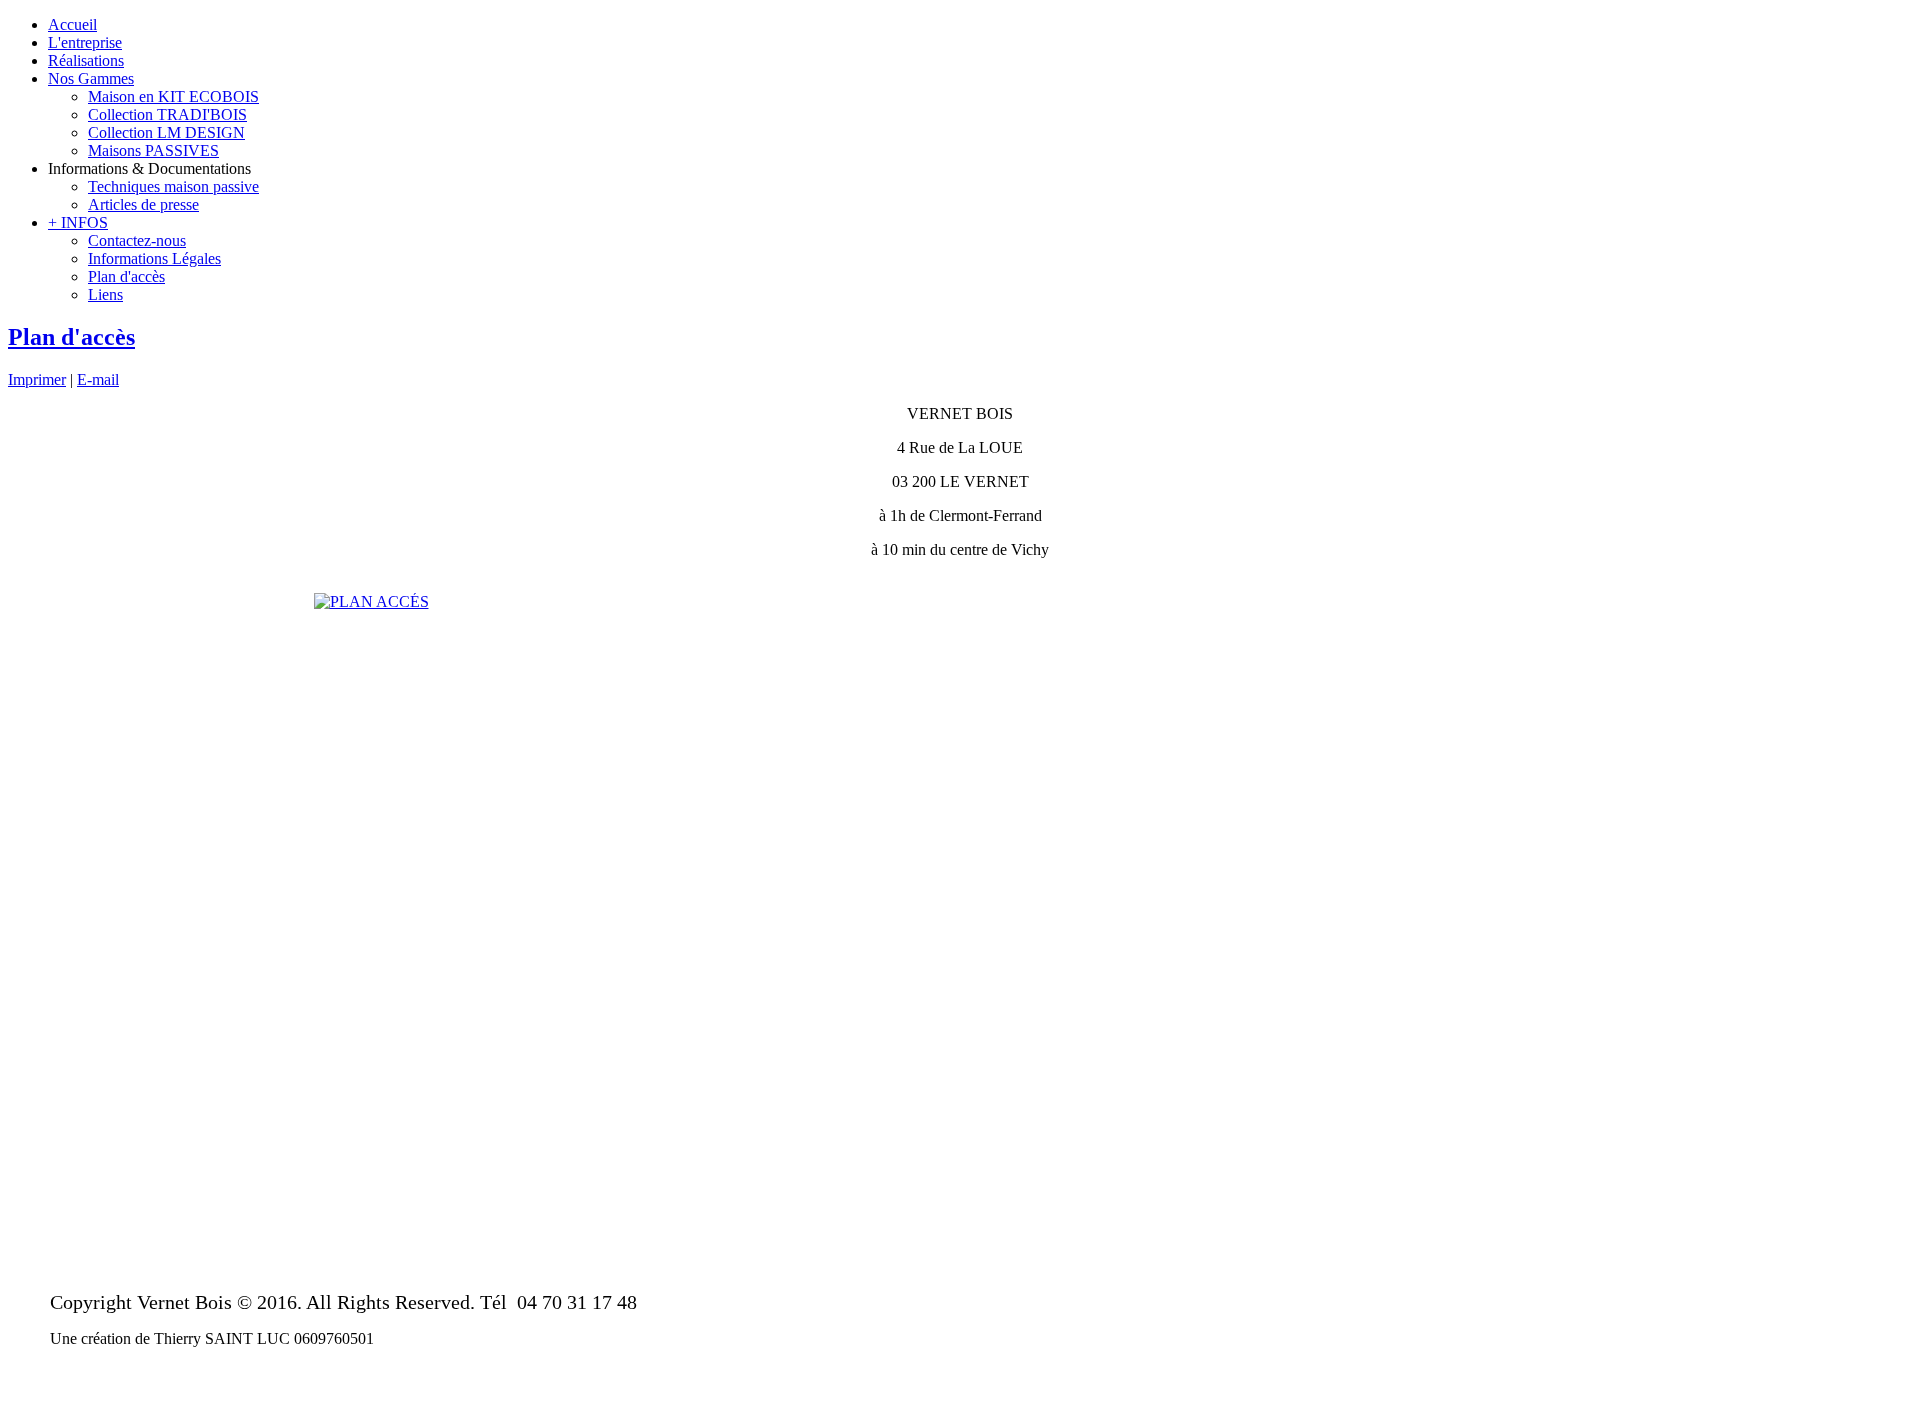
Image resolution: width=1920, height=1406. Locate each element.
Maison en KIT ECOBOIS (173, 96)
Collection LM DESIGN (166, 132)
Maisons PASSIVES (153, 150)
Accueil (72, 24)
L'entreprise (85, 42)
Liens (105, 294)
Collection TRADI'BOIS (167, 114)
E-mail (98, 379)
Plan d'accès (126, 276)
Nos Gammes (91, 78)
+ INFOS (78, 222)
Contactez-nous (137, 240)
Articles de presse (143, 204)
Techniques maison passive (173, 186)
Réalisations (86, 60)
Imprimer (37, 379)
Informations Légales (154, 258)
